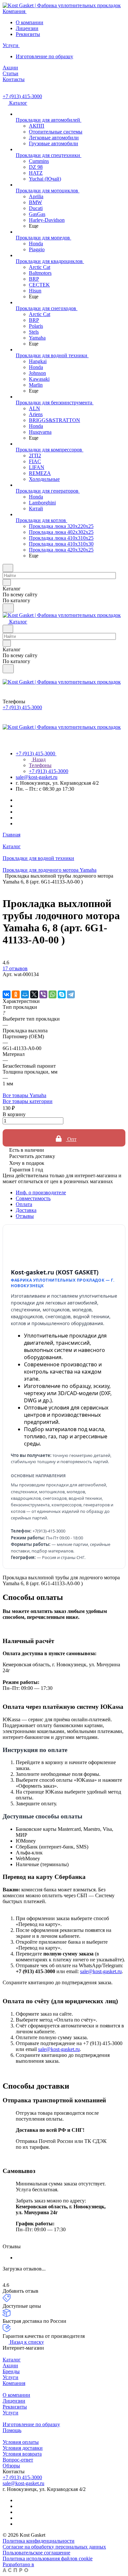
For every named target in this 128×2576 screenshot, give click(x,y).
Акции (10, 2366)
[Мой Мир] (25, 994)
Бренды (11, 2371)
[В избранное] (6, 981)
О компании (30, 22)
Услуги (11, 2377)
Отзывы (25, 1216)
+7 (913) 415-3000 (22, 96)
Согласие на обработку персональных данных (54, 2547)
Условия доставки (23, 2448)
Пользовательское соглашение (36, 2553)
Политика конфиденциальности (39, 2541)
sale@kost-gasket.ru (37, 777)
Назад (38, 759)
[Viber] (43, 994)
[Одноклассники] (16, 994)
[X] (34, 994)
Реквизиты (28, 34)
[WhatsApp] (53, 994)
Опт (71, 1139)
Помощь (12, 2430)
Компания (14, 2383)
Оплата (24, 1204)
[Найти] (8, 608)
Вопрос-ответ (18, 2460)
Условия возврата (22, 2454)
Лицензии (27, 28)
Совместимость (33, 1198)
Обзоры (11, 2466)
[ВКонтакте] (7, 994)
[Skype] (62, 994)
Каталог (12, 2360)
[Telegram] (71, 994)
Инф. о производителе (41, 1192)
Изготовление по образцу (44, 56)
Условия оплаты (21, 2442)
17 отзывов (15, 968)
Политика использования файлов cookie (48, 2558)
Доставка (26, 1210)
